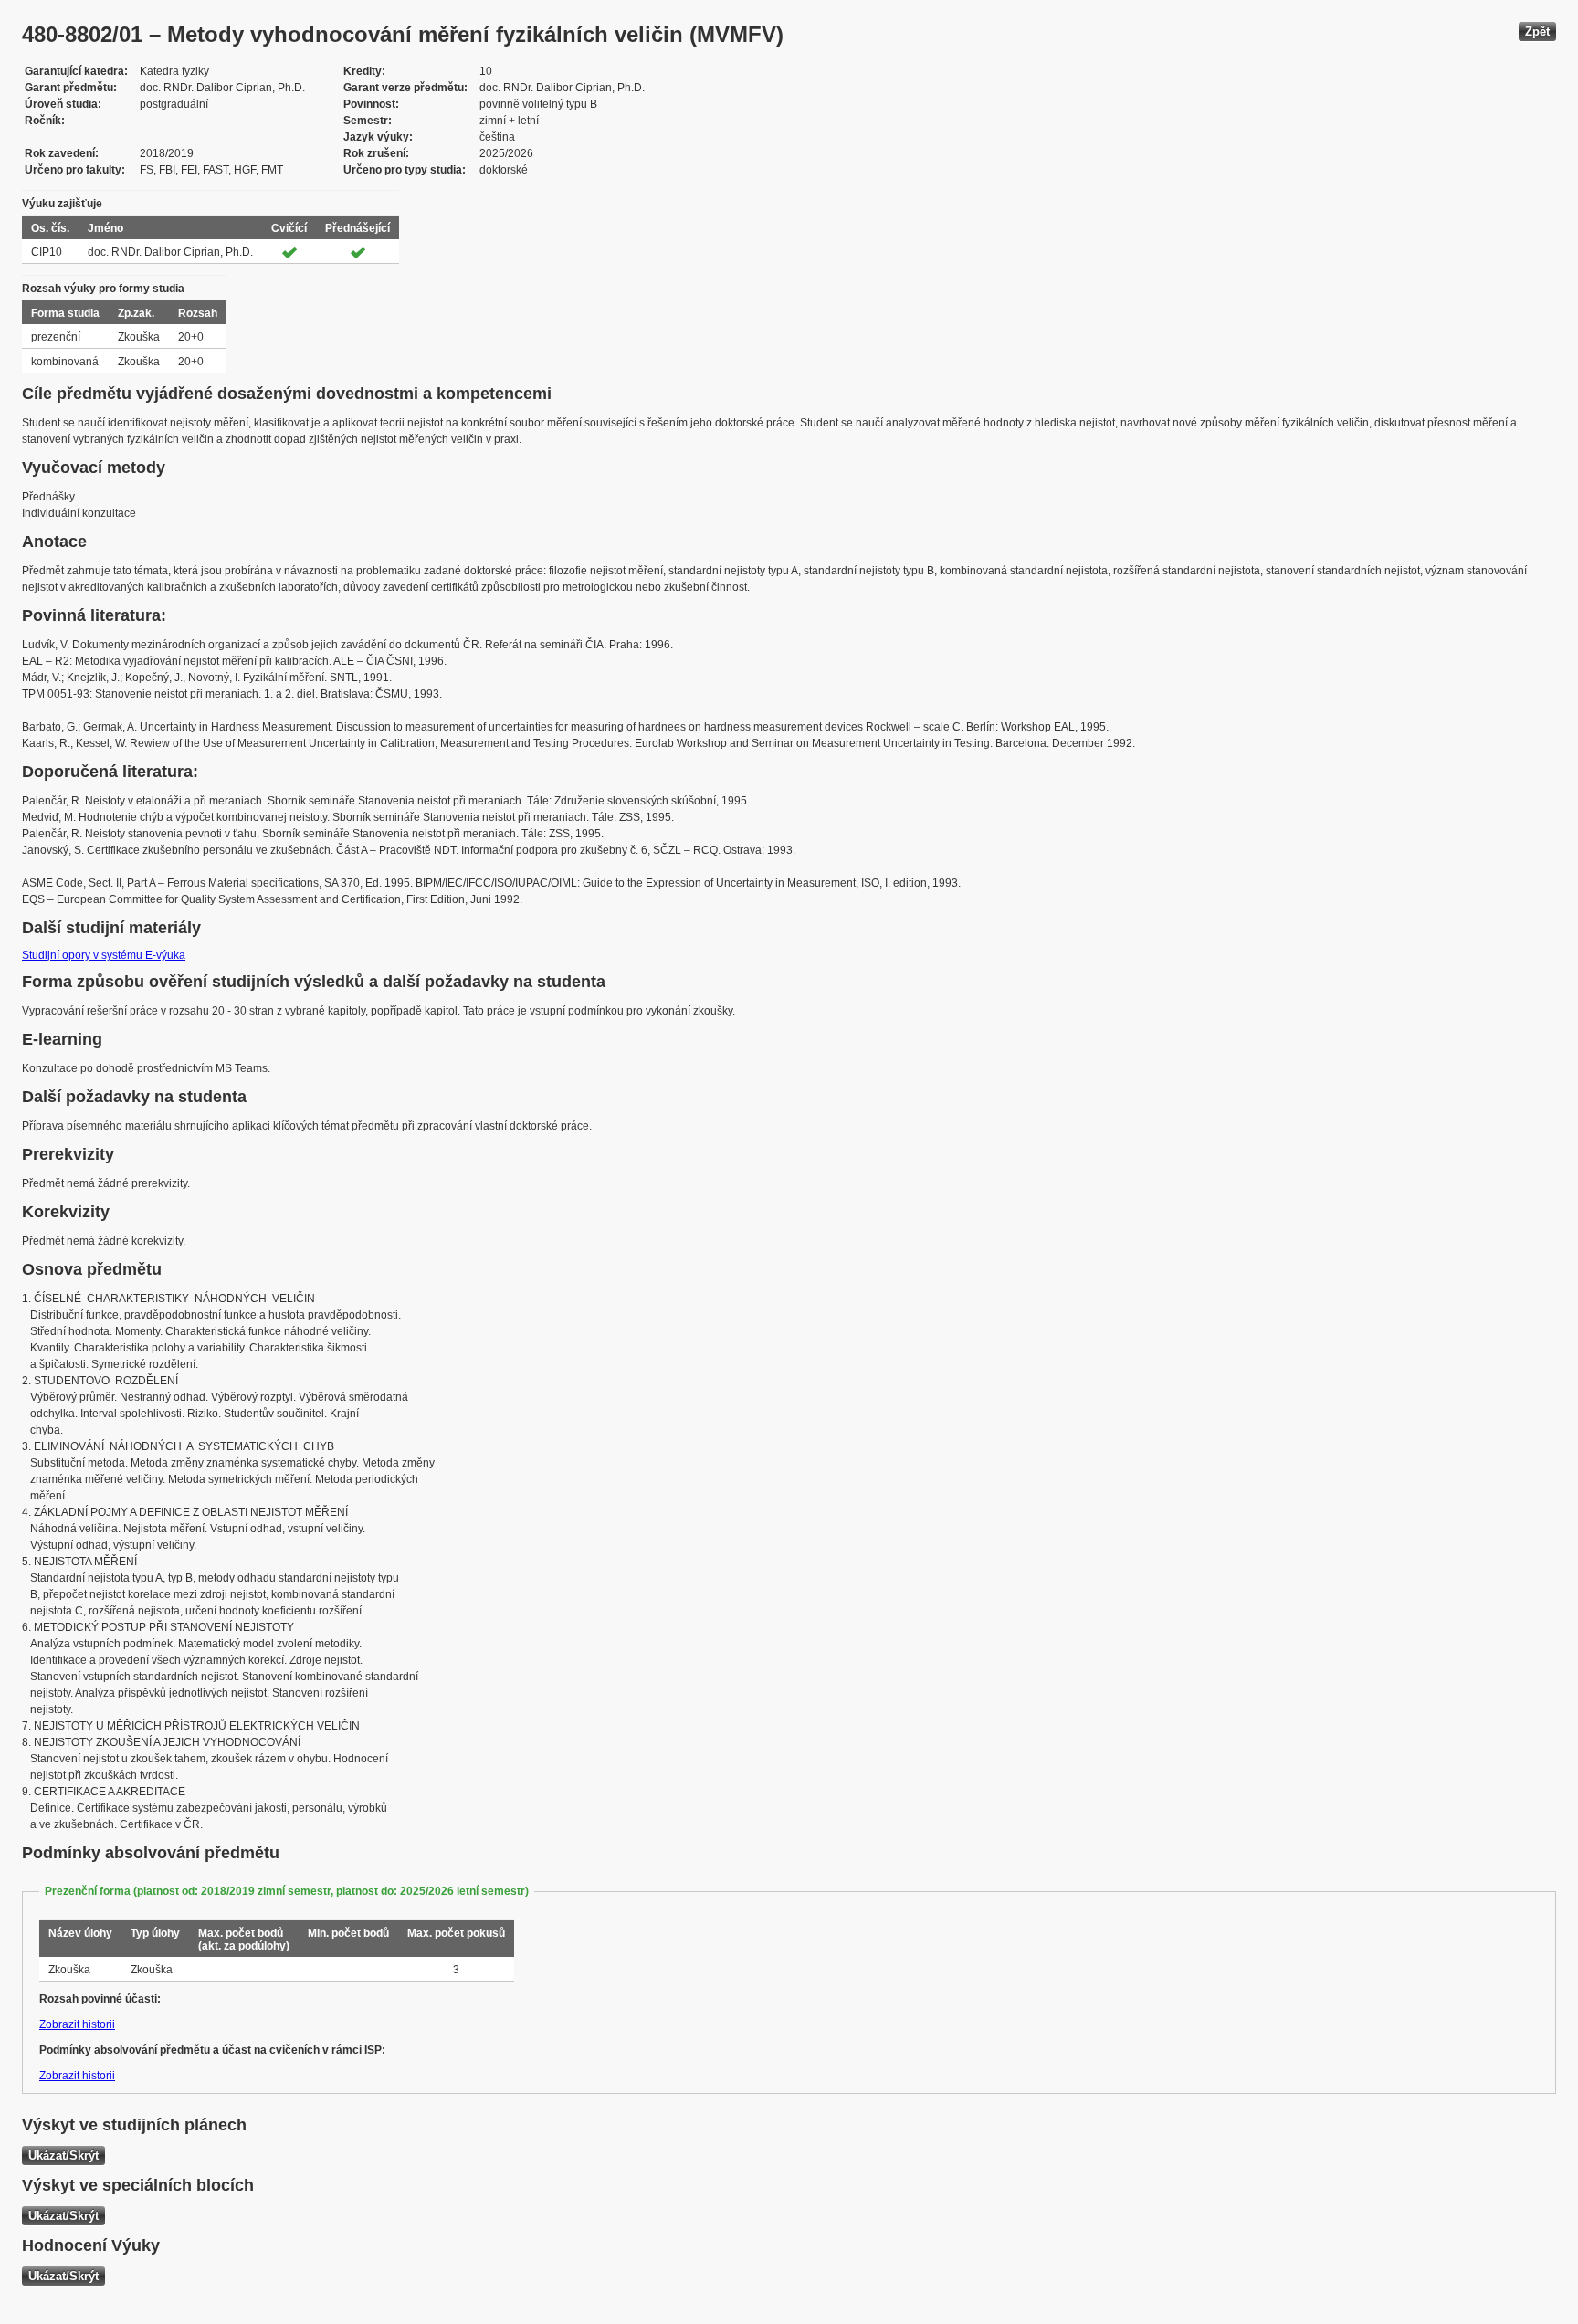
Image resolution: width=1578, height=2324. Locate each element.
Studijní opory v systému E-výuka (104, 955)
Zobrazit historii (77, 2024)
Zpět (1537, 32)
